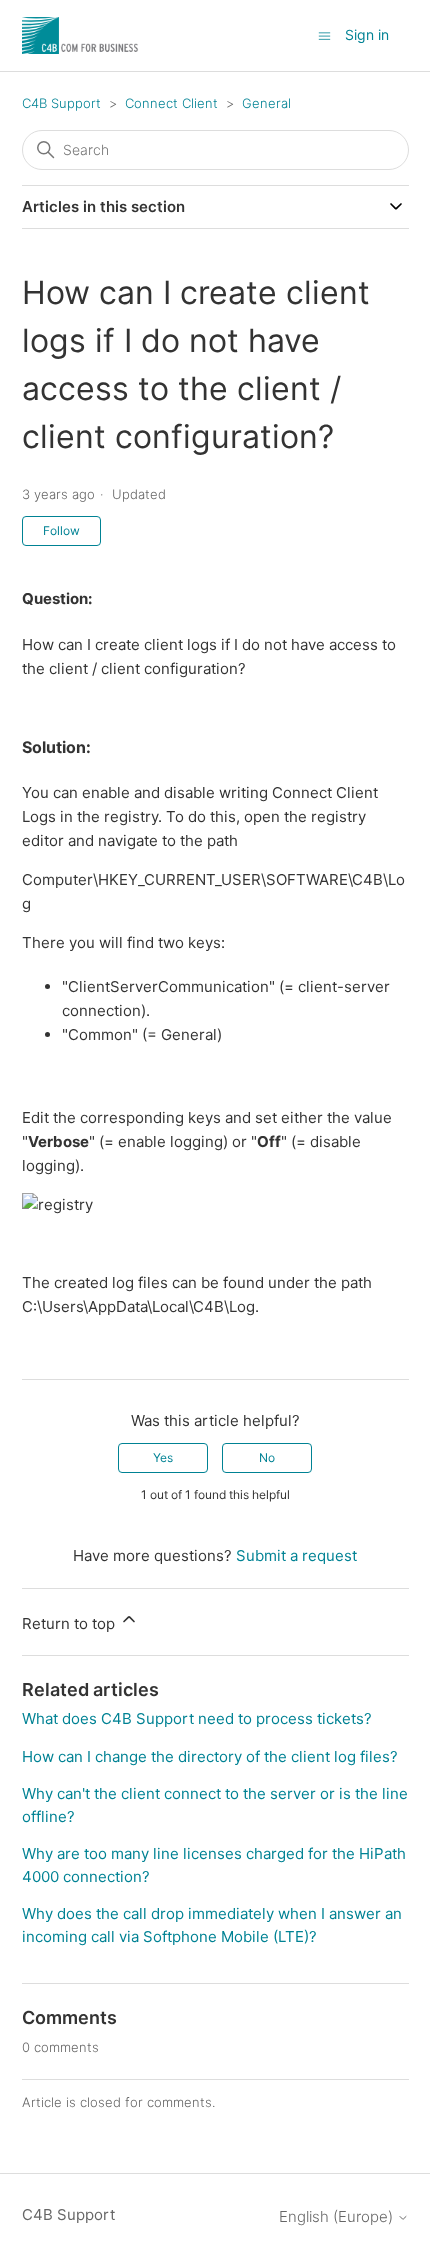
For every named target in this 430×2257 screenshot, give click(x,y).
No (267, 1457)
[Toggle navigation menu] (324, 34)
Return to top (70, 1623)
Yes (163, 1457)
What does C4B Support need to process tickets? (197, 1718)
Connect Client (171, 103)
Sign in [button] (367, 34)
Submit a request (296, 1555)
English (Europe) (338, 2216)
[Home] (81, 35)
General (266, 103)
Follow (61, 530)
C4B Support (61, 103)
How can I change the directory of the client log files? (210, 1756)
